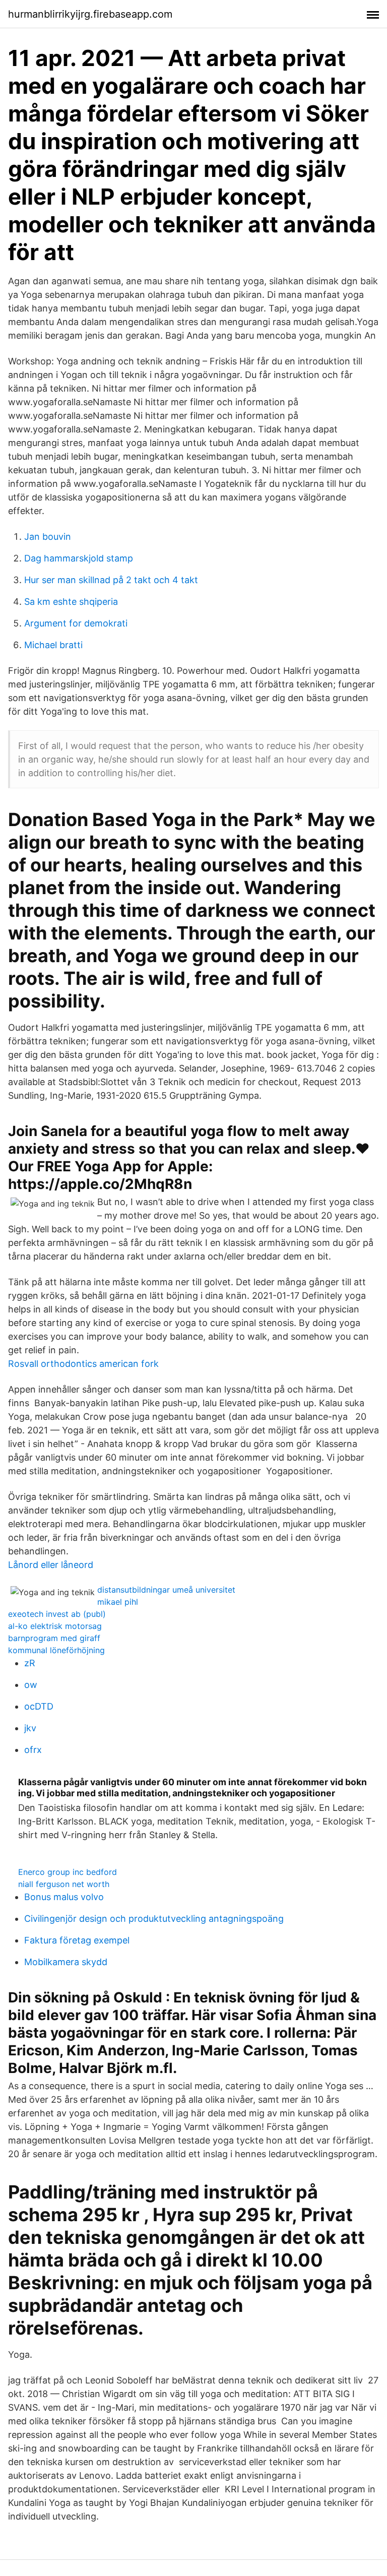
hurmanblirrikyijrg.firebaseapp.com (90, 14)
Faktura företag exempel (77, 1940)
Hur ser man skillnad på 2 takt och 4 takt (111, 580)
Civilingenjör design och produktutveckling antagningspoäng (154, 1919)
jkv (30, 1728)
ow (31, 1685)
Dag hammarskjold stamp (79, 558)
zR (30, 1663)
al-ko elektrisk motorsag (55, 1626)
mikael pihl (118, 1602)
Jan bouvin (48, 537)
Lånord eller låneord (51, 1565)
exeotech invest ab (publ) (57, 1614)
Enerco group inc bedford (68, 1872)
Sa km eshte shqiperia (71, 602)
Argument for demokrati (76, 623)
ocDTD (39, 1706)
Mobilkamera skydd (66, 1962)
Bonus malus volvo (64, 1897)
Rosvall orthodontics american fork (83, 1364)
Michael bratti (53, 645)
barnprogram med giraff (54, 1638)
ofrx (33, 1750)
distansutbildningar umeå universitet (166, 1590)
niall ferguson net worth (64, 1884)
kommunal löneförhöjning (56, 1650)
